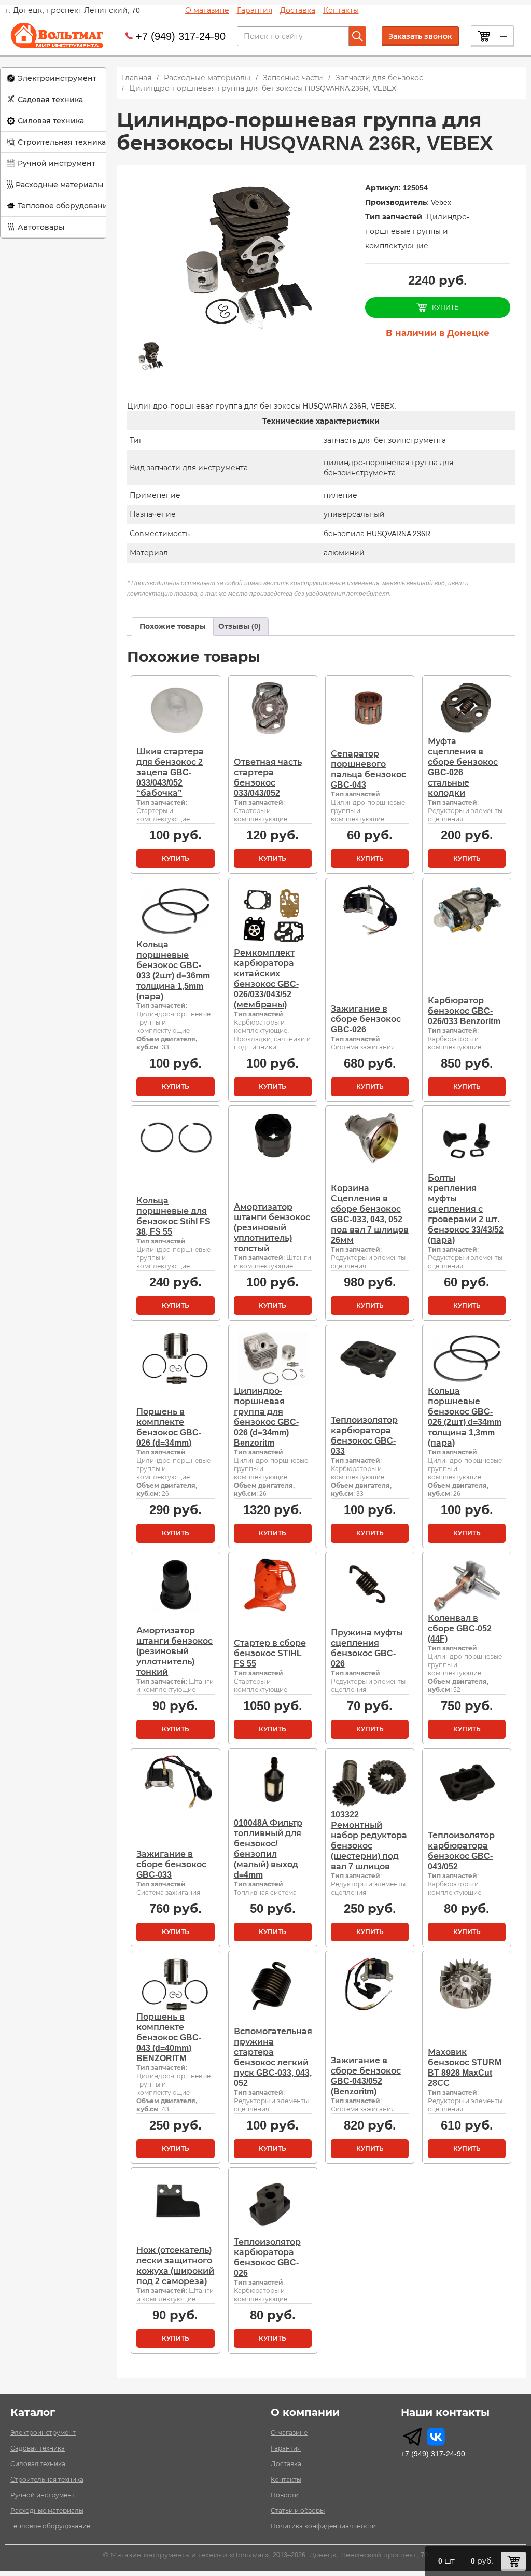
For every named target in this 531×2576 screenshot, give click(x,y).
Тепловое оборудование (65, 206)
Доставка (298, 10)
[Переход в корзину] (513, 2561)
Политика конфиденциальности (323, 2526)
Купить (176, 859)
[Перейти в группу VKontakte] (436, 2437)
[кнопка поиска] (358, 36)
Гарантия (255, 10)
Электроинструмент (57, 78)
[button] (53, 79)
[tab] (173, 626)
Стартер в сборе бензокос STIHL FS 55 (270, 1653)
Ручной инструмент (57, 163)
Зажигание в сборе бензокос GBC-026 (366, 1019)
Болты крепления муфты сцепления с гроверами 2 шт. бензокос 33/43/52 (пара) (466, 1209)
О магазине (207, 10)
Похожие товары (173, 626)
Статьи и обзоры (298, 2511)
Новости (285, 2495)
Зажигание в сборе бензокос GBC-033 (171, 1864)
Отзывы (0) (240, 626)
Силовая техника (51, 121)
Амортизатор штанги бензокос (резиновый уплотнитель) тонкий (174, 1651)
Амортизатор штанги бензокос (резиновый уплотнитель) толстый (272, 1228)
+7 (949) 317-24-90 (181, 36)
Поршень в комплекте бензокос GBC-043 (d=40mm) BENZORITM (169, 2038)
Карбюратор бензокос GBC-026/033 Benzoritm (464, 1011)
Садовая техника (50, 100)
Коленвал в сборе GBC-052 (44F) (460, 1628)
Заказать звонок (420, 36)
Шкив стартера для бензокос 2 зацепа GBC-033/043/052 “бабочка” (170, 772)
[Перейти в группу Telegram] (413, 2437)
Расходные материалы (59, 185)
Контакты (341, 10)
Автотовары (41, 227)
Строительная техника (62, 142)
